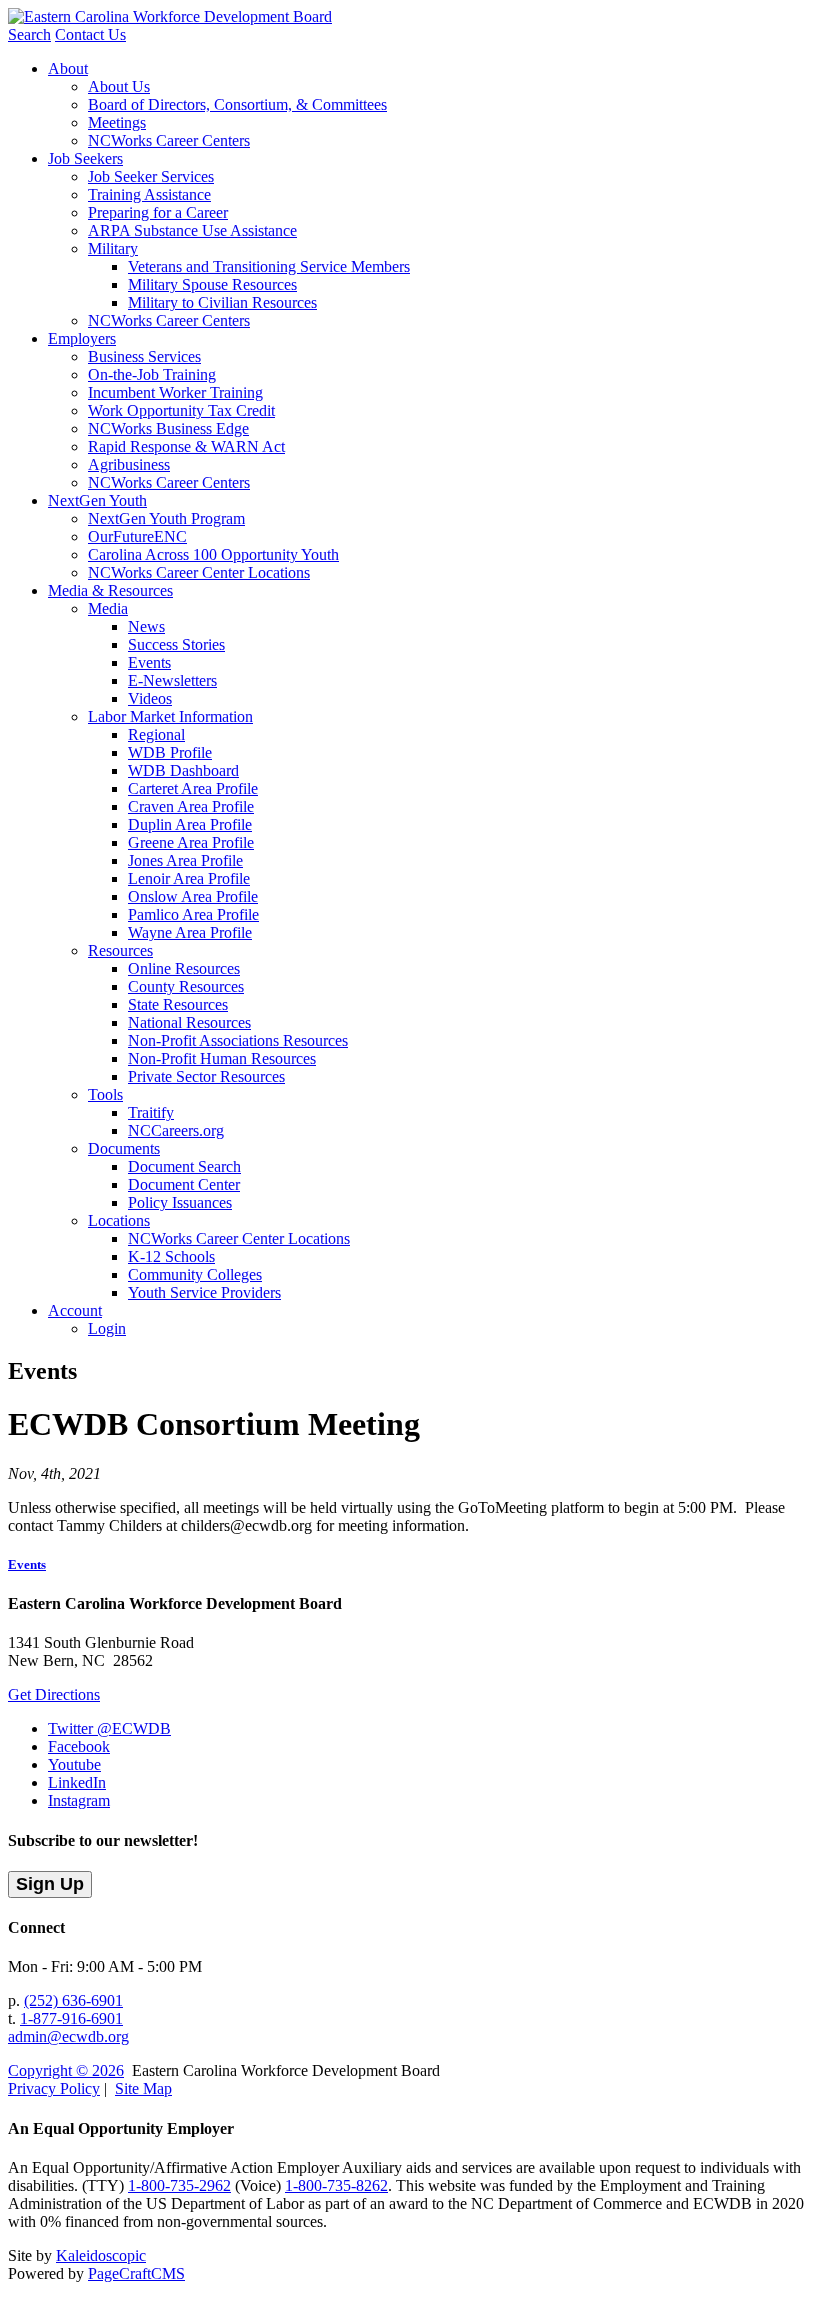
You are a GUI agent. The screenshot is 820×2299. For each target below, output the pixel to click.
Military (113, 248)
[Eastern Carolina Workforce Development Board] (170, 16)
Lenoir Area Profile (189, 878)
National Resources (189, 1022)
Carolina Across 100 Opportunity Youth (213, 554)
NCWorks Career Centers (169, 140)
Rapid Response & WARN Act (186, 446)
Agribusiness (129, 464)
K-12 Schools (171, 1256)
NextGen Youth (97, 500)
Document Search (184, 1166)
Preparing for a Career (158, 212)
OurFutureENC (137, 536)
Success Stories (176, 644)
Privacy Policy (54, 2088)
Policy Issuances (180, 1202)
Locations (119, 1220)
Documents (124, 1148)
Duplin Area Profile (190, 824)
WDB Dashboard (183, 770)
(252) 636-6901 (73, 2000)
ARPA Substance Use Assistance (192, 230)
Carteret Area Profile (193, 788)
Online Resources (184, 968)
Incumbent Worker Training (175, 392)
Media (108, 608)
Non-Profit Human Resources (222, 1058)
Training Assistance (149, 194)
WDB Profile (170, 752)
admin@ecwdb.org (68, 2036)
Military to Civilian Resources (222, 302)
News (146, 626)
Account (75, 1310)
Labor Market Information (170, 716)
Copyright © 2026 (66, 2070)
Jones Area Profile (185, 860)
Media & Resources (110, 590)
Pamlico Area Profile (193, 914)
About (68, 68)
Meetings (117, 122)
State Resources (178, 1004)
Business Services (144, 356)
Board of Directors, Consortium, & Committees (237, 104)
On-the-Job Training (152, 374)
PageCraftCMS (136, 2273)
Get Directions (54, 1694)
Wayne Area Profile (190, 932)
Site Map (143, 2088)
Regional (156, 734)
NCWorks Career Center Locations (199, 572)
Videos (150, 698)
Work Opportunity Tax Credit (181, 410)
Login (107, 1328)
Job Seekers (85, 158)
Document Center (184, 1184)
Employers (82, 338)
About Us (119, 86)
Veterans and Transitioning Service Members (269, 266)
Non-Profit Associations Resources (238, 1040)
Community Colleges (195, 1274)
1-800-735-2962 (179, 2185)
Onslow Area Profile (193, 896)
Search (29, 34)
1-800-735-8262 (336, 2185)
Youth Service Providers (204, 1292)
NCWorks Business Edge (168, 428)
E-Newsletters (172, 680)
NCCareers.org (176, 1130)
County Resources (186, 986)
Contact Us (90, 34)
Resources (120, 950)
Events (149, 662)
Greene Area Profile (191, 842)
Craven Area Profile (191, 806)
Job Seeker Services (151, 176)
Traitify (151, 1112)
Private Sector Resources (206, 1076)
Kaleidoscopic (101, 2255)
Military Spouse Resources (212, 284)
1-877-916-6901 (71, 2018)
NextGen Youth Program (166, 518)
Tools (105, 1094)
